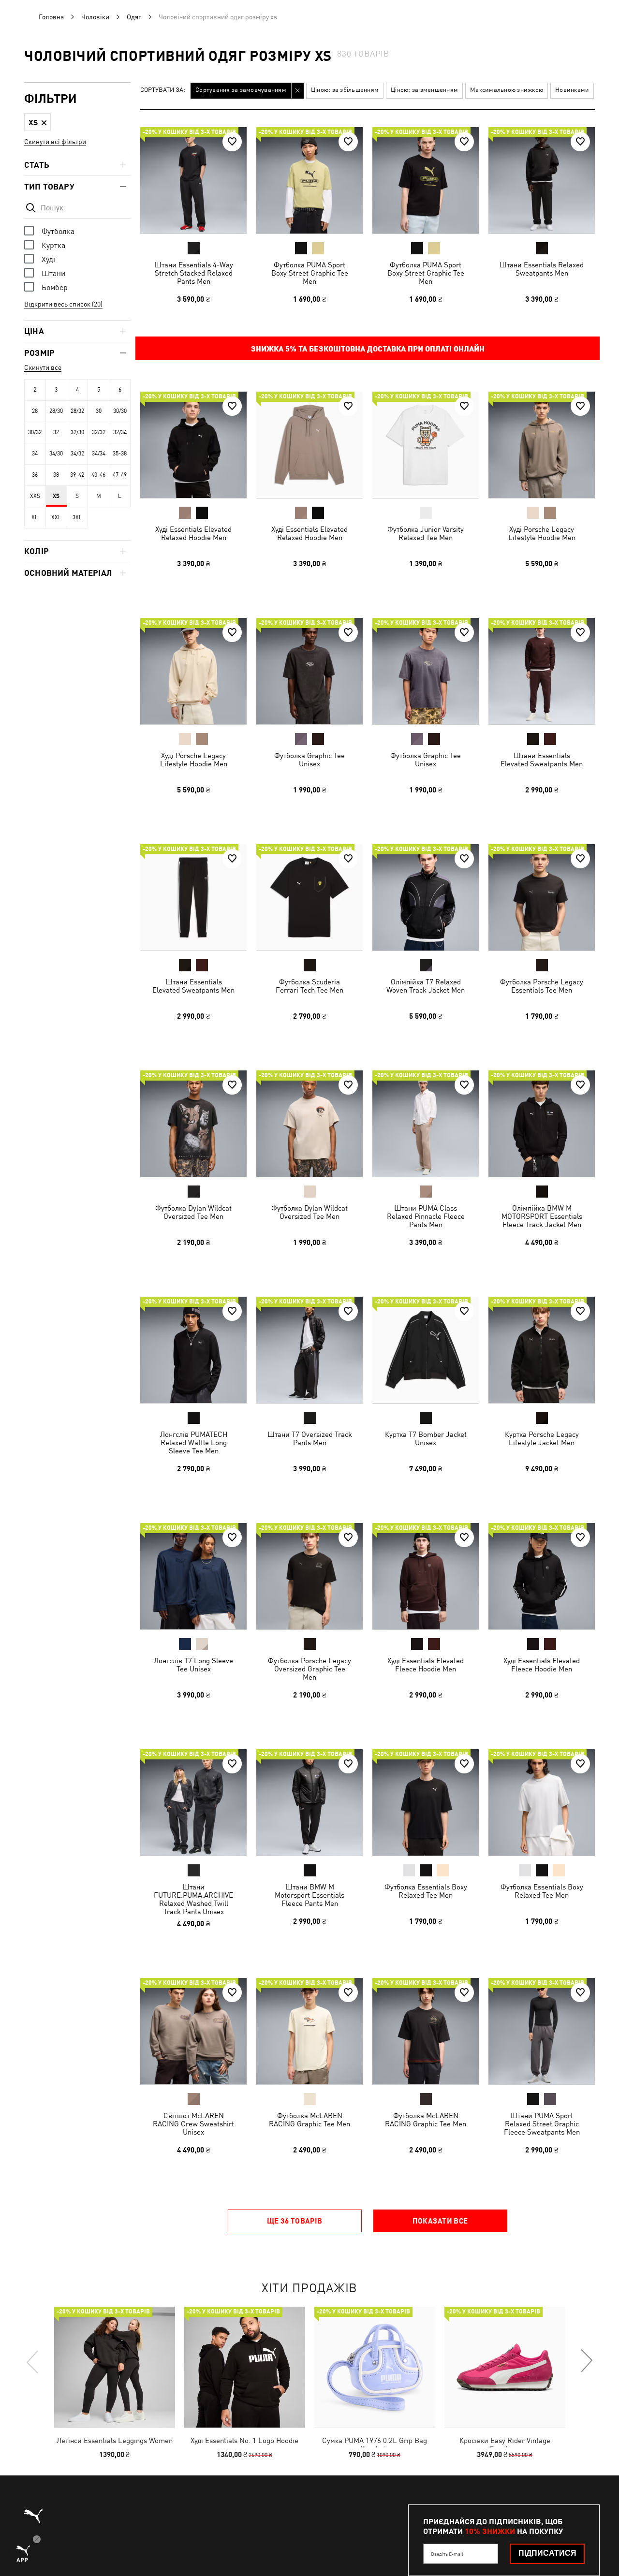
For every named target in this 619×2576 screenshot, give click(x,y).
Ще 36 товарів (295, 2221)
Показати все (440, 2221)
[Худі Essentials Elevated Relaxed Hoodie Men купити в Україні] (193, 445)
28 (35, 411)
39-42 (77, 475)
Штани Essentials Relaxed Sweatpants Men (542, 269)
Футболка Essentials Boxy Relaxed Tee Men (426, 1891)
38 (56, 475)
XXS (35, 496)
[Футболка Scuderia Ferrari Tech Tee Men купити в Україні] (309, 897)
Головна (51, 17)
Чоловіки (95, 17)
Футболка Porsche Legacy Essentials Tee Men (542, 986)
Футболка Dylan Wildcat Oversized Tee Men (193, 1212)
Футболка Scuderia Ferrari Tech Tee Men (309, 986)
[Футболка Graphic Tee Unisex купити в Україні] (309, 671)
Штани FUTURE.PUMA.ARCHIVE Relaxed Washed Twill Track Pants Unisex (193, 1899)
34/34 (99, 454)
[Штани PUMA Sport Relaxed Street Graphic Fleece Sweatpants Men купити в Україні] (542, 2031)
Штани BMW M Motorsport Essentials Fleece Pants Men (309, 1895)
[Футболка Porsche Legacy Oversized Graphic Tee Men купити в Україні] (309, 1576)
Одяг (134, 17)
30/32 (35, 432)
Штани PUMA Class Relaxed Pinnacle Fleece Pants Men (426, 1216)
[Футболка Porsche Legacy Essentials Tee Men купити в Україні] (542, 897)
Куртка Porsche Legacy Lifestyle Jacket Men (542, 1438)
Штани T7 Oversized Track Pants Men (310, 1438)
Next (586, 2361)
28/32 (77, 411)
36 (35, 475)
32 (56, 432)
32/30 (77, 432)
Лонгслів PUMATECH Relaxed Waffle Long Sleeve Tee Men (194, 1442)
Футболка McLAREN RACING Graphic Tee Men (309, 2120)
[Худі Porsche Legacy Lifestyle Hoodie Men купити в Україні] (542, 445)
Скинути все (43, 367)
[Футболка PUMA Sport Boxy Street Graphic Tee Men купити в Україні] (309, 180)
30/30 (120, 411)
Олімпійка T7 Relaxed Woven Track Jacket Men (426, 986)
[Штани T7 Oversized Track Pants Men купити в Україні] (309, 1350)
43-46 (98, 475)
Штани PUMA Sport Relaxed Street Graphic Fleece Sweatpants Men (542, 2124)
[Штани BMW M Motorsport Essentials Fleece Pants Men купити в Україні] (309, 1802)
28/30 (56, 411)
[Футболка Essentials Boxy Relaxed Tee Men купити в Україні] (426, 1802)
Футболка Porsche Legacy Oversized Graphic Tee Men (309, 1669)
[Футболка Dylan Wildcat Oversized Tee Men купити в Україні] (193, 1124)
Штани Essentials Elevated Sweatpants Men (542, 760)
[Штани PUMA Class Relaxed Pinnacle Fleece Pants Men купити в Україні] (426, 1124)
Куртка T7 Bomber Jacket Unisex (426, 1438)
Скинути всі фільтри (55, 142)
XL (35, 517)
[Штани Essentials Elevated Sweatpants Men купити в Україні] (542, 671)
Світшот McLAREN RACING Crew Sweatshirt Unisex (193, 2124)
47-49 (120, 475)
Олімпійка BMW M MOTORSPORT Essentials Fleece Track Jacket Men (542, 1216)
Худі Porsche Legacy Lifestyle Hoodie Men (542, 533)
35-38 (120, 454)
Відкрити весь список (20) (63, 304)
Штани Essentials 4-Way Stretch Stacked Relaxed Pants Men (194, 273)
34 (35, 454)
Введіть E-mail (447, 2554)
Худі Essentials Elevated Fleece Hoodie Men (426, 1665)
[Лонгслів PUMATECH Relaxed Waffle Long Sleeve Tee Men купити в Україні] (193, 1350)
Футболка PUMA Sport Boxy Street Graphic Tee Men (310, 273)
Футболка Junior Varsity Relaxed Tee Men (426, 533)
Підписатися (547, 2553)
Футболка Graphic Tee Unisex (309, 760)
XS (56, 496)
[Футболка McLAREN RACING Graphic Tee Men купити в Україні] (309, 2031)
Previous (33, 2361)
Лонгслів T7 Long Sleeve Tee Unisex (193, 1665)
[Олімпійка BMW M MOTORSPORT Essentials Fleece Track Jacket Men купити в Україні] (542, 1124)
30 (99, 411)
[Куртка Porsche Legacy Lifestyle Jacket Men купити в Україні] (542, 1350)
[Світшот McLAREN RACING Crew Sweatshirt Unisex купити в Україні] (193, 2031)
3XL (77, 517)
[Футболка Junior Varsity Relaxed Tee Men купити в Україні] (426, 445)
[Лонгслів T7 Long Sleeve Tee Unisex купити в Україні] (193, 1576)
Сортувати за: (163, 90)
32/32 (99, 432)
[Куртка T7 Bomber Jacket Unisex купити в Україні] (426, 1350)
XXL (56, 517)
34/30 (56, 454)
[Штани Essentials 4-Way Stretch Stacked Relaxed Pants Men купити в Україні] (193, 180)
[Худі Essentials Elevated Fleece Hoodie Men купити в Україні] (426, 1576)
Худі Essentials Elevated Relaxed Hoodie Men (193, 533)
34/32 (77, 454)
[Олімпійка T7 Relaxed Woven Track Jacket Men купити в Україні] (426, 897)
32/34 (120, 432)
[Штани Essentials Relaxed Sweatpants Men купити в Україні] (542, 180)
